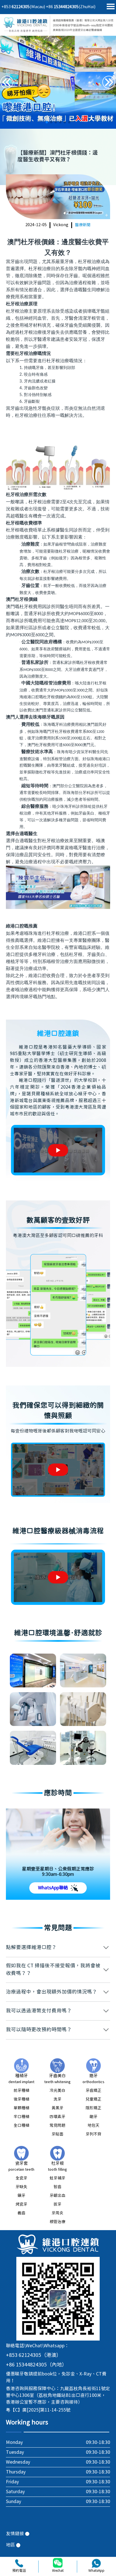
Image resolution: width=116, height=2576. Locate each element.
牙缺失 (21, 2187)
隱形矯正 (93, 2108)
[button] (109, 82)
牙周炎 (57, 2213)
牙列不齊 (93, 2134)
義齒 (21, 2213)
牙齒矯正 (93, 2091)
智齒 (57, 2187)
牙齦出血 (57, 2196)
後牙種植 (21, 2099)
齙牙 (93, 2117)
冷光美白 (57, 2091)
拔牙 (57, 2204)
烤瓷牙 (21, 2204)
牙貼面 (57, 2134)
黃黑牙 (57, 2108)
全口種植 (21, 2126)
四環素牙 (57, 2117)
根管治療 (57, 2222)
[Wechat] (58, 2563)
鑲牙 (21, 2196)
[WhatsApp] (96, 2563)
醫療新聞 (83, 225)
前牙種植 (21, 2091)
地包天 (93, 2126)
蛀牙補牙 (57, 2178)
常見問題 (57, 2126)
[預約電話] (19, 2563)
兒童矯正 (93, 2099)
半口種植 (21, 2117)
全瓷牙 (21, 2178)
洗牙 (57, 2099)
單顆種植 (21, 2108)
